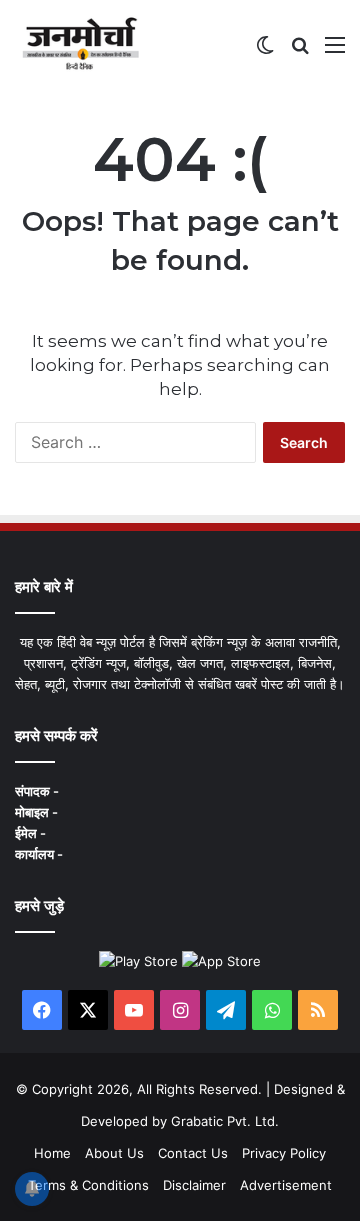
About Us (114, 1153)
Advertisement (286, 1185)
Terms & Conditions (88, 1185)
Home (52, 1153)
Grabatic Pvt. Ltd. (225, 1121)
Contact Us (193, 1153)
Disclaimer (194, 1185)
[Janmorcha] (80, 44)
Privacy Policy (284, 1153)
